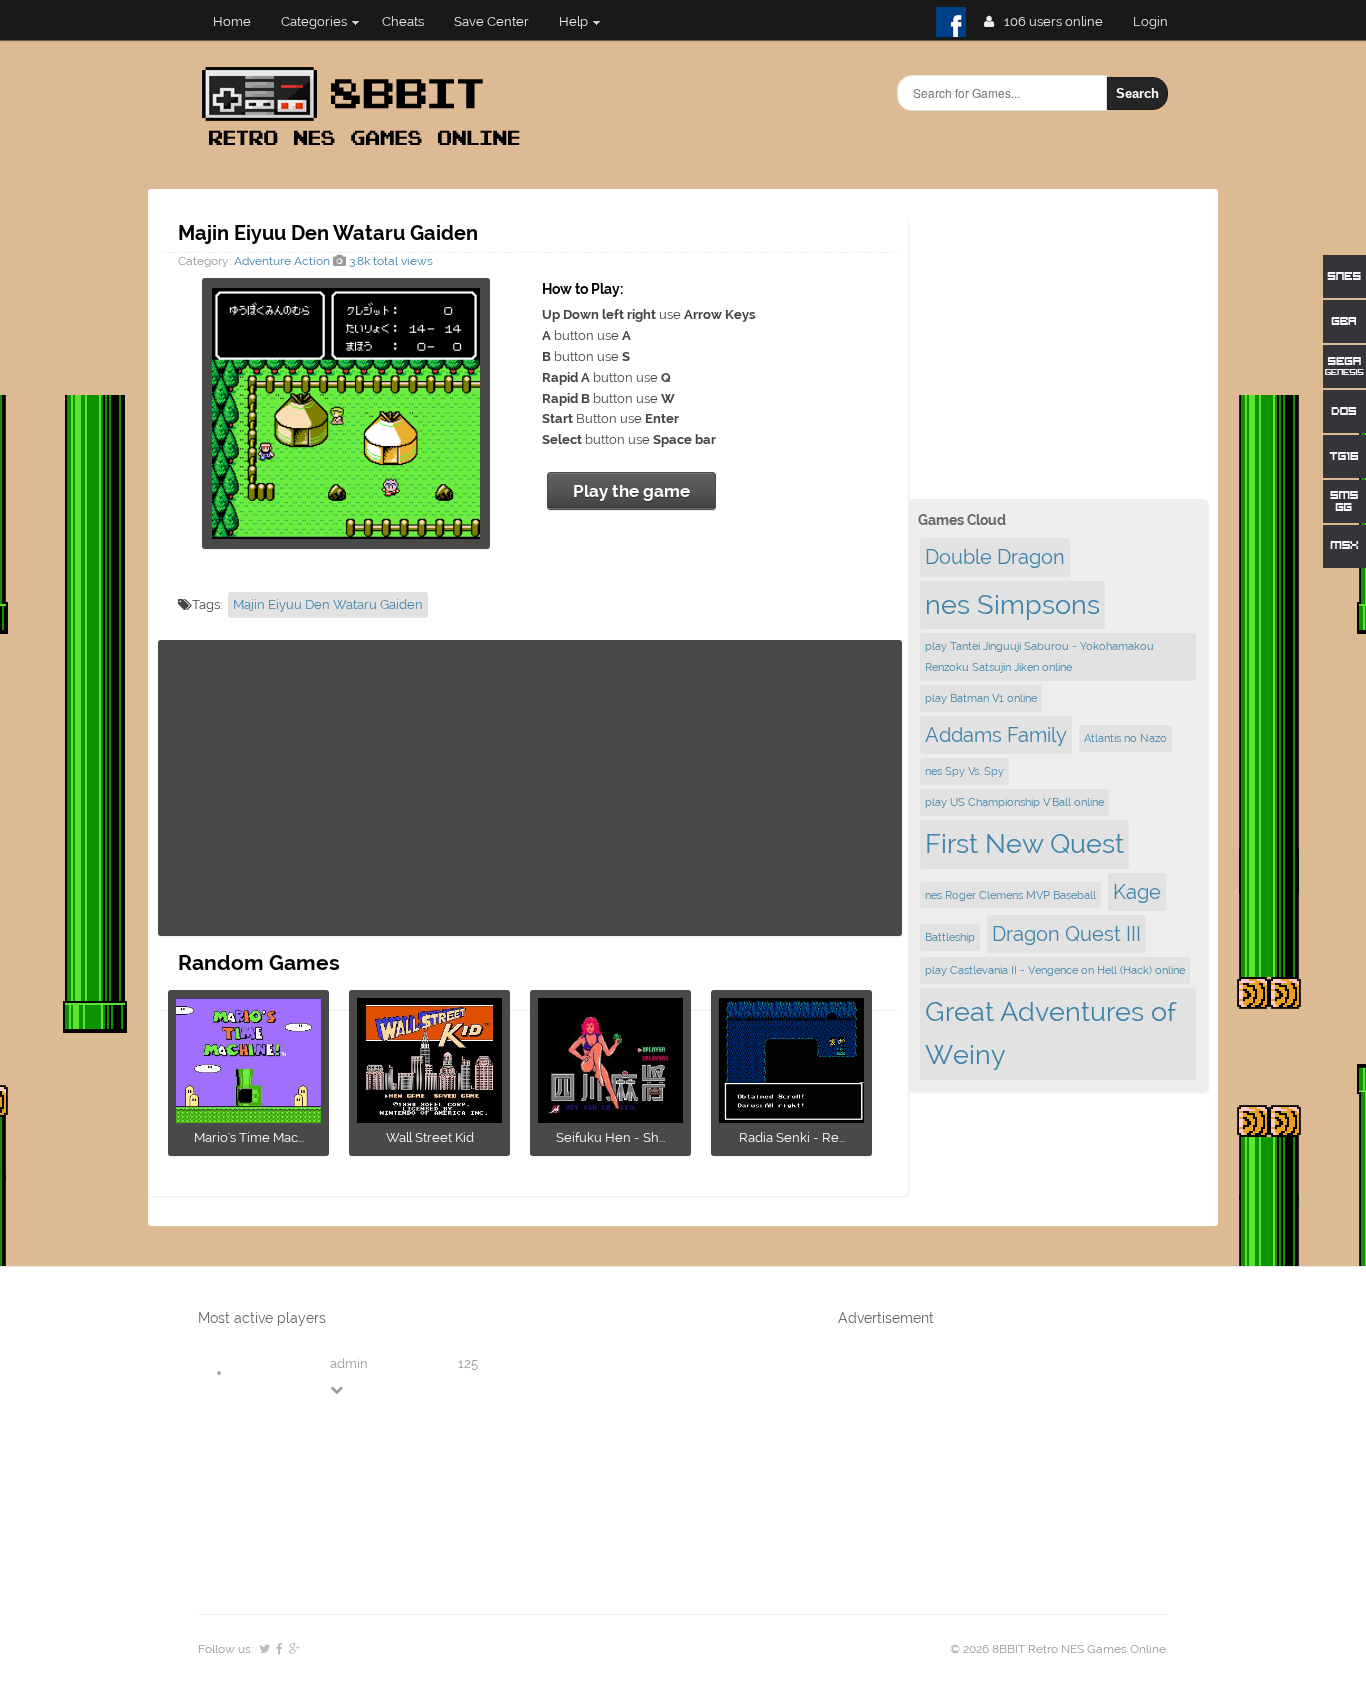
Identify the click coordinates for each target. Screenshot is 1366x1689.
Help (573, 21)
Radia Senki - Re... (792, 1137)
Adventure (262, 261)
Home (232, 21)
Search (1137, 93)
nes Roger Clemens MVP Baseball (1010, 895)
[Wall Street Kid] (429, 1116)
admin (349, 1363)
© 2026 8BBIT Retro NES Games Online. (1059, 1649)
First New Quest (1024, 843)
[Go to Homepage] (367, 147)
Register (1158, 21)
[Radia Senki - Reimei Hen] (791, 1116)
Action (312, 261)
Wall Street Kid (430, 1137)
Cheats (403, 21)
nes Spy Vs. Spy (964, 771)
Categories (314, 21)
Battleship (950, 937)
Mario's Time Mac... (249, 1137)
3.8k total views (389, 261)
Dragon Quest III (1066, 934)
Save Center (491, 21)
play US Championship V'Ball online (1014, 802)
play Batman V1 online (981, 698)
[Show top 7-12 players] (338, 1389)
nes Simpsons (1012, 604)
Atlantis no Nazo (1125, 738)
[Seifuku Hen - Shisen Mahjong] (610, 1116)
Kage (1137, 892)
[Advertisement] (530, 788)
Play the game (631, 491)
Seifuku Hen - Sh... (610, 1137)
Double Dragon (995, 557)
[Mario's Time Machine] (248, 1116)
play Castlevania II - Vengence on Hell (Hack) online (1055, 970)
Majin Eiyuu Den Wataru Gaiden (328, 604)
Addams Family (996, 735)
